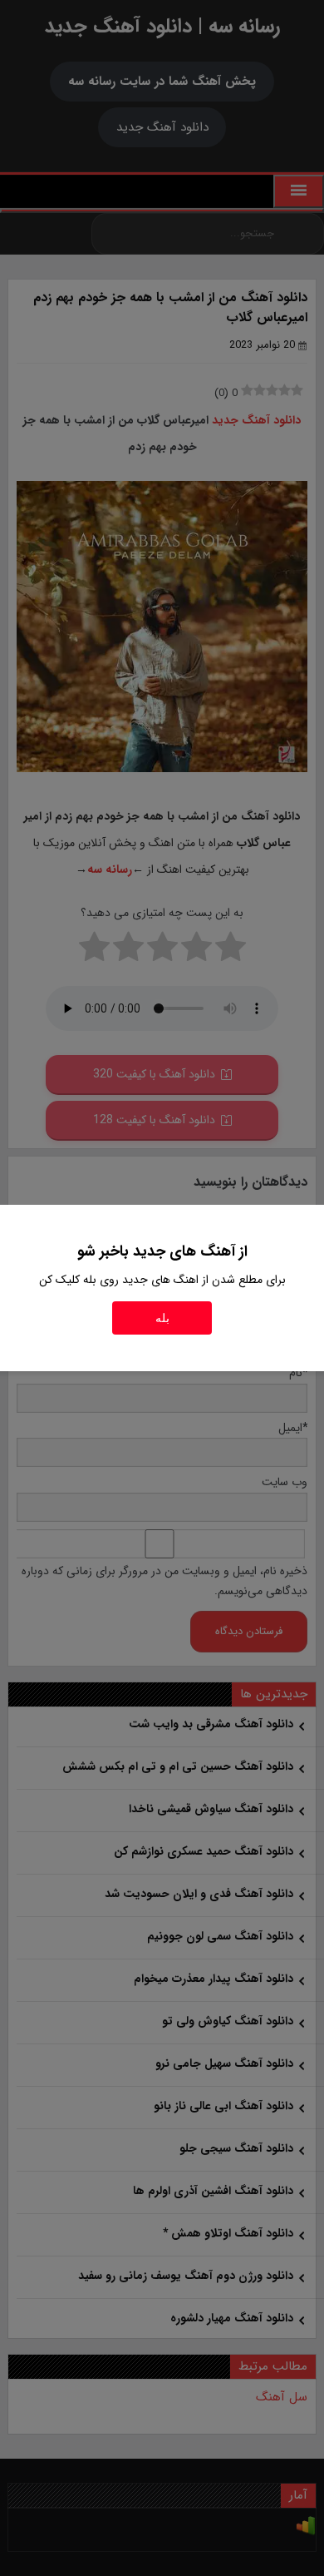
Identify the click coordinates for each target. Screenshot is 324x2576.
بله (162, 1318)
